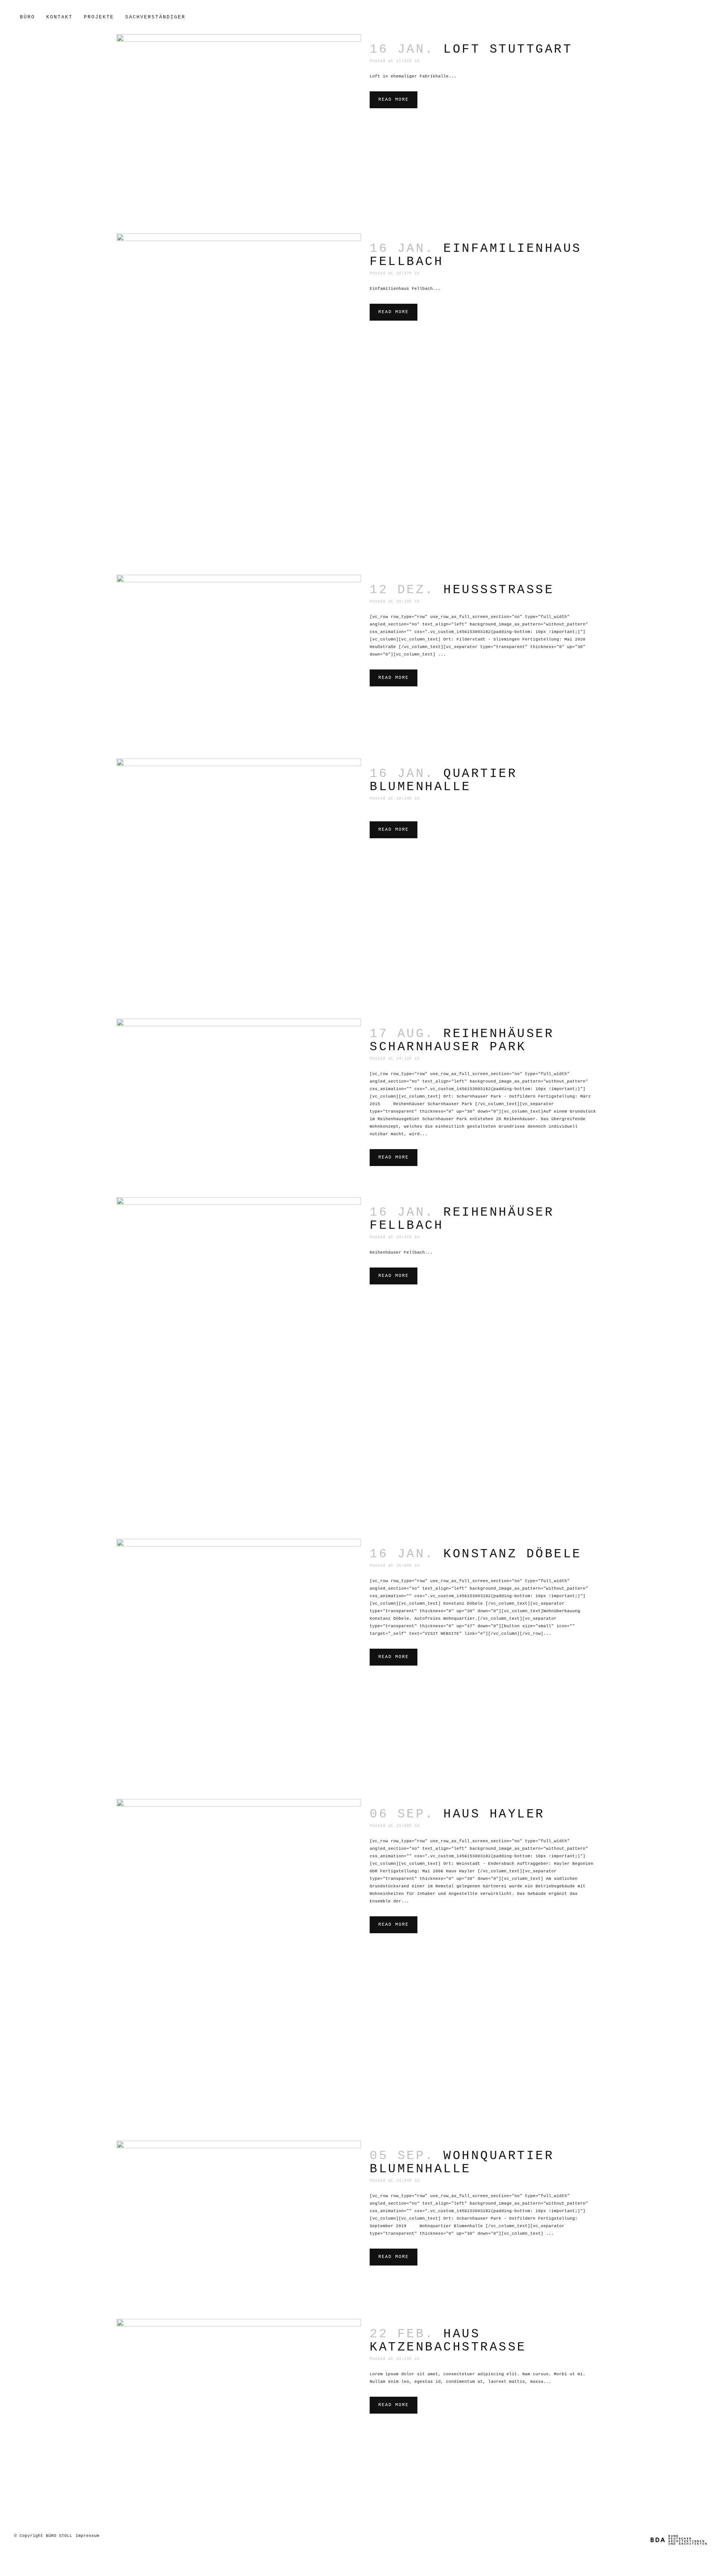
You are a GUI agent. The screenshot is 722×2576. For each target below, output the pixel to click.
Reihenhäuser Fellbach (462, 1219)
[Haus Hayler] (239, 1962)
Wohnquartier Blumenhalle (462, 2163)
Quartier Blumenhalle (443, 780)
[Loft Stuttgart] (239, 126)
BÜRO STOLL (59, 2536)
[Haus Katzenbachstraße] (239, 2406)
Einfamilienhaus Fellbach (476, 255)
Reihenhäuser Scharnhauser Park (462, 1040)
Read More (394, 100)
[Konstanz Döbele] (239, 1661)
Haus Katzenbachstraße (448, 2341)
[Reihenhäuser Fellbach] (239, 1360)
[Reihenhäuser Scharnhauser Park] (239, 1100)
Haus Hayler (494, 1814)
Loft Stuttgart (508, 49)
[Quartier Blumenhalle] (239, 881)
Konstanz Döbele (513, 1554)
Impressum (87, 2536)
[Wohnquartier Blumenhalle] (239, 2222)
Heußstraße (499, 590)
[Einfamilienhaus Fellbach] (239, 396)
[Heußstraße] (239, 659)
